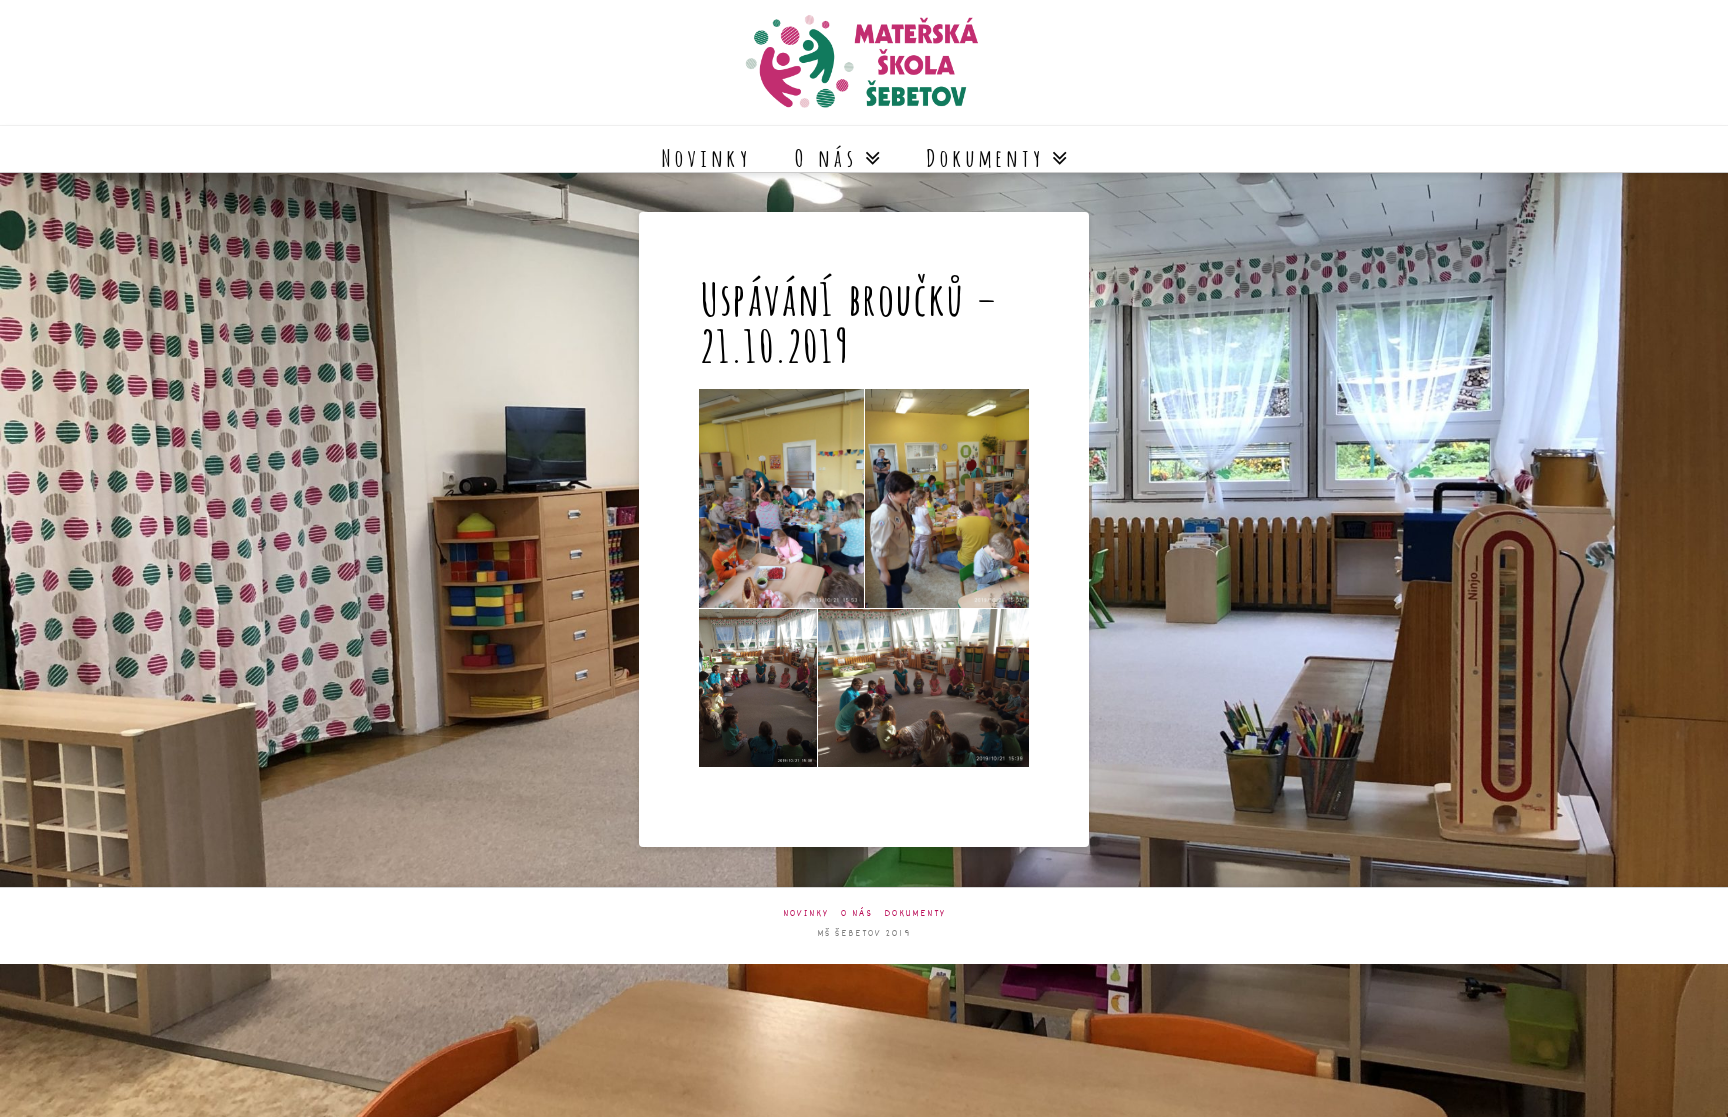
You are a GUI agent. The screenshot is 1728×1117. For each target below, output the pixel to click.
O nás (857, 914)
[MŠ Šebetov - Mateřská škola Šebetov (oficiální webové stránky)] (864, 62)
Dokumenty (915, 914)
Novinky (806, 914)
